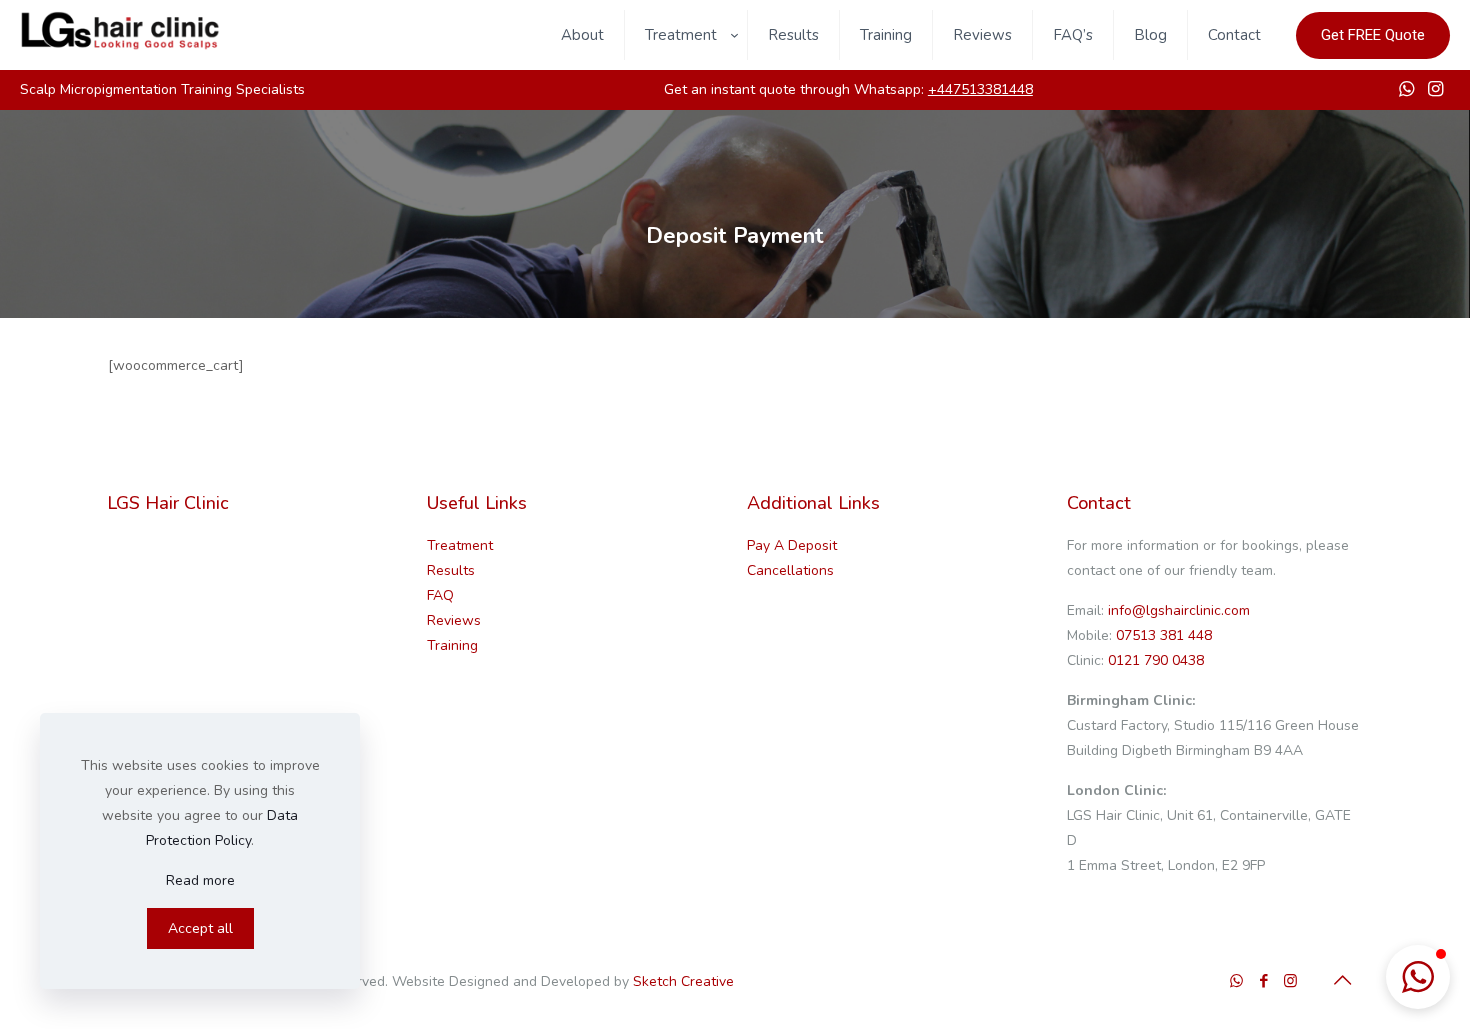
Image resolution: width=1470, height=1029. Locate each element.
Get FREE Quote (1373, 35)
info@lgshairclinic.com (1179, 610)
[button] (1418, 977)
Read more (200, 880)
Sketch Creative (683, 981)
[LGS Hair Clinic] (120, 46)
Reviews (454, 620)
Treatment (460, 545)
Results (451, 570)
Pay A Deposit (792, 545)
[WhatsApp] (1236, 981)
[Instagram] (1290, 981)
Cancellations (790, 570)
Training (452, 645)
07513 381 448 (1164, 635)
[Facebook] (1263, 981)
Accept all (200, 928)
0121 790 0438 (1154, 660)
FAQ (440, 595)
